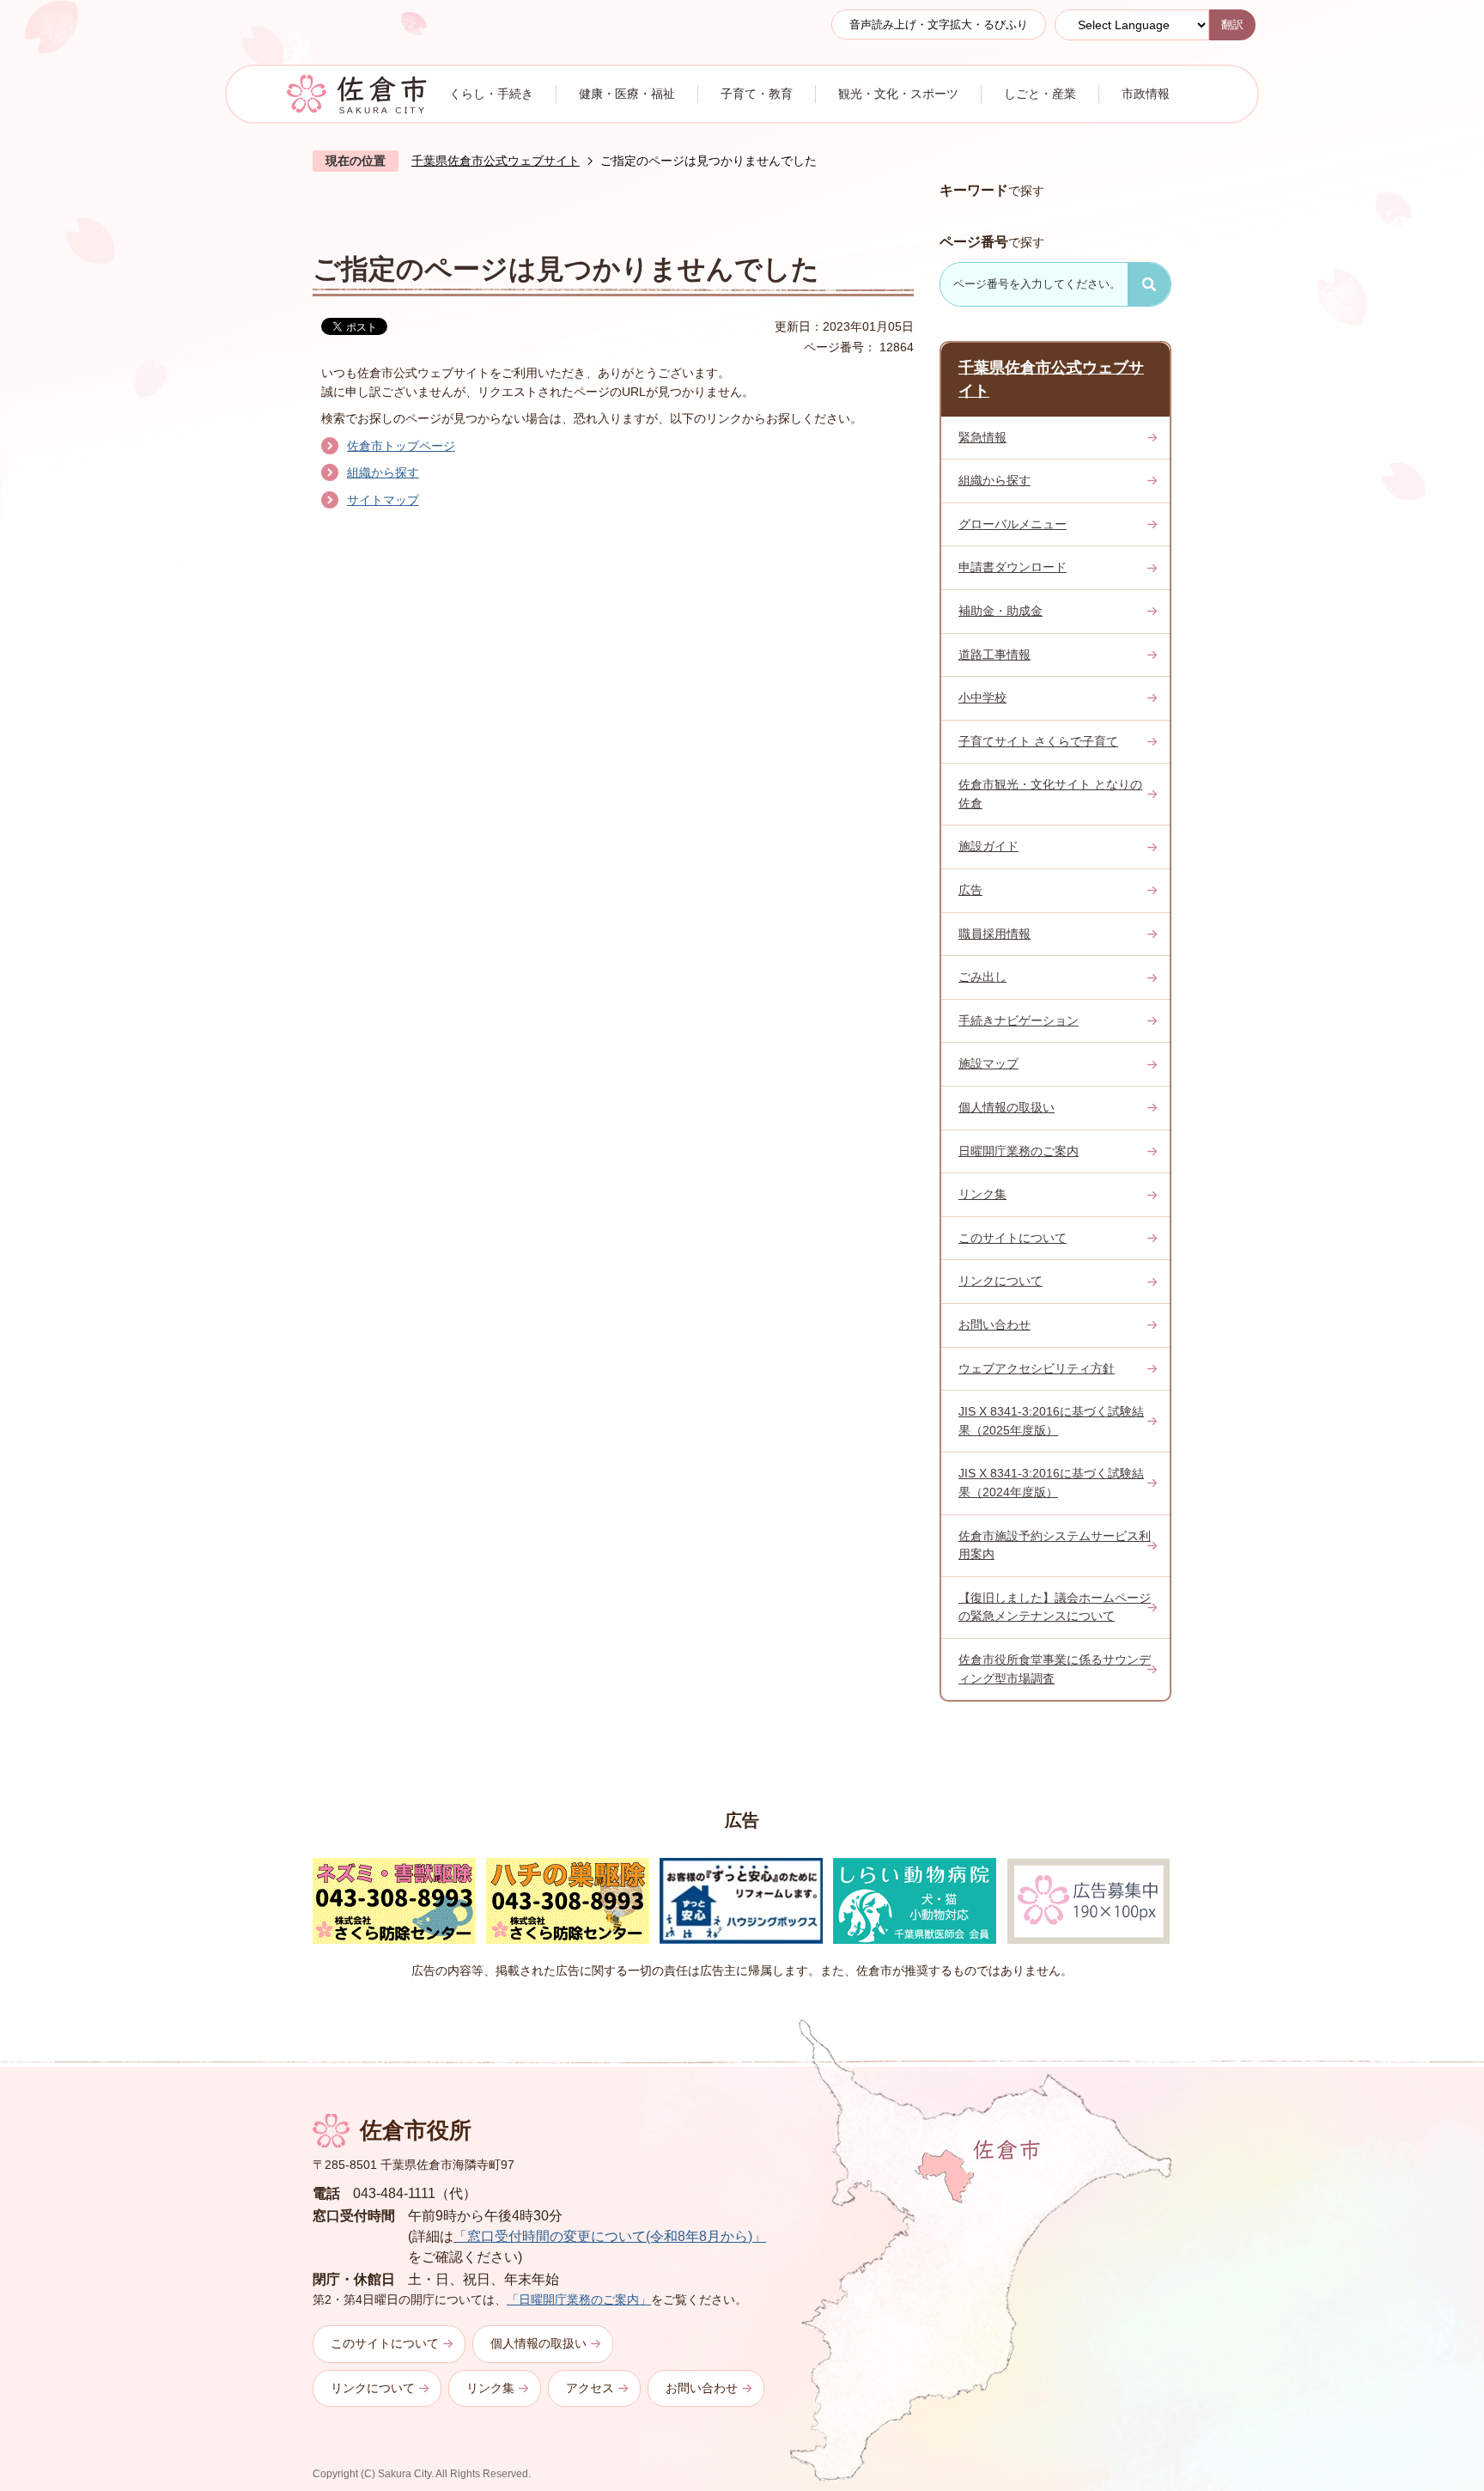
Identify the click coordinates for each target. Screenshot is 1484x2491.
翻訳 (1232, 24)
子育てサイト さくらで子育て (1038, 741)
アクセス (590, 2388)
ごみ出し (982, 977)
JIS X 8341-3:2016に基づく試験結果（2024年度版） (1051, 1483)
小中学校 (982, 697)
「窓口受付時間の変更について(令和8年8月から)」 (610, 2236)
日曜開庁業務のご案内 (1019, 1151)
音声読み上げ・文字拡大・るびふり (939, 24)
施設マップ (988, 1063)
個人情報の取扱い (1007, 1107)
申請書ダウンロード (1013, 567)
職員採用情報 (994, 934)
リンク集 (982, 1194)
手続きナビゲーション (1019, 1020)
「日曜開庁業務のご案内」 (579, 2299)
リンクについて (1000, 1281)
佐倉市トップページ (401, 446)
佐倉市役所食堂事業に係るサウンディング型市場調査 (1055, 1669)
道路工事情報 (994, 655)
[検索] (1149, 284)
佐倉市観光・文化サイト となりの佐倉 (1050, 794)
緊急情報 (982, 437)
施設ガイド (988, 846)
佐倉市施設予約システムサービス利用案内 (1055, 1545)
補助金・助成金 (1000, 611)
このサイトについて (1013, 1238)
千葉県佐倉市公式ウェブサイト (496, 161)
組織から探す (383, 472)
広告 (970, 890)
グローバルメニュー (1013, 524)
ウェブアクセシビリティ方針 (1037, 1368)
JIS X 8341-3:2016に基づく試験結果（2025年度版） (1051, 1421)
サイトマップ (383, 500)
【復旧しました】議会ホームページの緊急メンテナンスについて (1055, 1607)
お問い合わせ (994, 1325)
